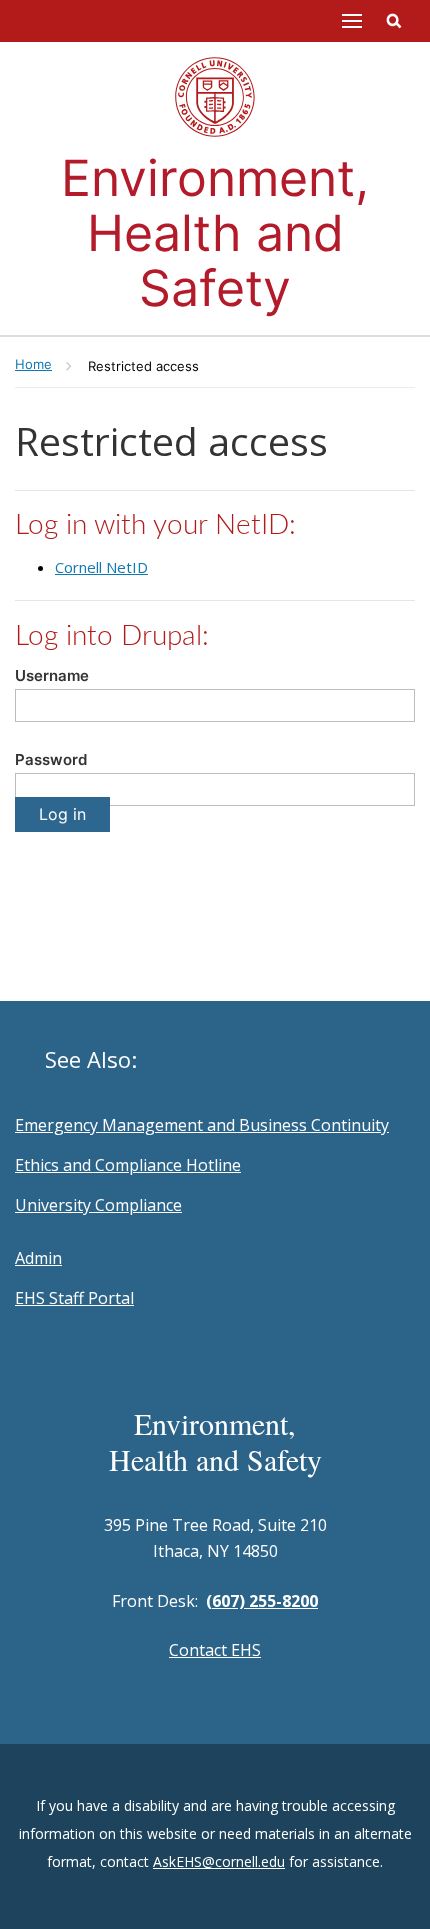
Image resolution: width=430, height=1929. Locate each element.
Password (51, 759)
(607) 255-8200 (262, 1601)
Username (52, 675)
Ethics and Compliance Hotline (128, 1165)
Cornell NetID (101, 567)
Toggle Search (394, 21)
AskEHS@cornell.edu (219, 1861)
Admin (38, 1258)
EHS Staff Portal (74, 1298)
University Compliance (98, 1205)
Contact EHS (215, 1650)
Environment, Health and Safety (215, 233)
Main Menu (352, 21)
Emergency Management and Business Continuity (202, 1125)
